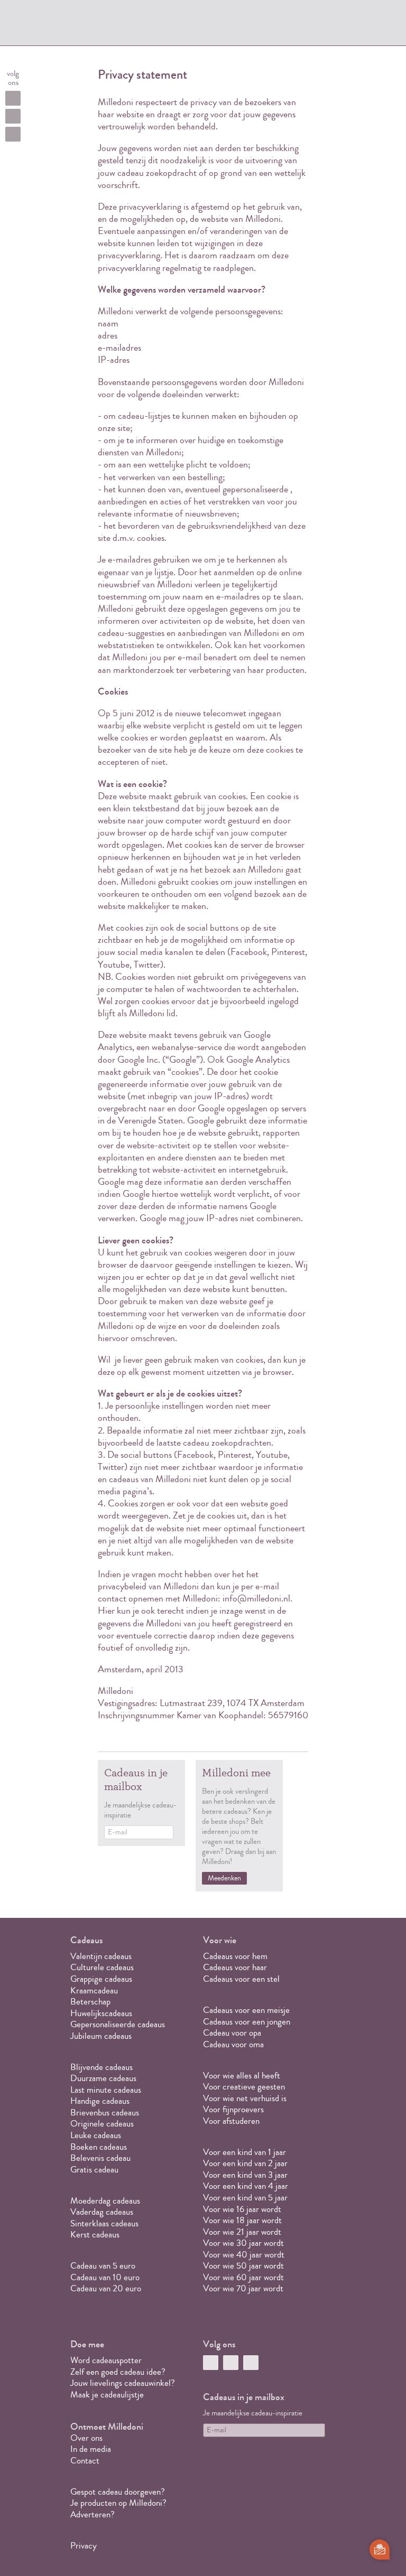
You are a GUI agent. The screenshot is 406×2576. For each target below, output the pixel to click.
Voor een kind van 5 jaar (245, 2198)
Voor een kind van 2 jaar (245, 2163)
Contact (85, 2461)
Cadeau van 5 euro (103, 2266)
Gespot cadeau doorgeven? (118, 2492)
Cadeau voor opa (232, 2033)
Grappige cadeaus (101, 1979)
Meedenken (224, 1878)
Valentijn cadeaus (101, 1956)
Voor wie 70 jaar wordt (243, 2288)
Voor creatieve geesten (244, 2087)
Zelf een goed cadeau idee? (118, 2372)
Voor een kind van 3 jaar (245, 2175)
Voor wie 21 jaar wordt (242, 2232)
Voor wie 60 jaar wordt (243, 2277)
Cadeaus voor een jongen (248, 2022)
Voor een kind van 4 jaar (246, 2186)
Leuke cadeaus (96, 2135)
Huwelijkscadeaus (101, 2013)
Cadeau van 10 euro (105, 2277)
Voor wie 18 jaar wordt (242, 2220)
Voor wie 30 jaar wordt (243, 2243)
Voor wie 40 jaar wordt (244, 2255)
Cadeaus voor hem (235, 1956)
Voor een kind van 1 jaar (244, 2152)
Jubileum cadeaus (101, 2036)
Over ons (86, 2438)
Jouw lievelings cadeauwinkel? (123, 2383)
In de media (91, 2449)
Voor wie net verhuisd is (245, 2098)
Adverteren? (93, 2514)
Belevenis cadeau (100, 2158)
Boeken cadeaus (99, 2147)
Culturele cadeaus (102, 1967)
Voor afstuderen (231, 2121)
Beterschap (90, 2002)
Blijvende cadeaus (101, 2067)
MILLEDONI (105, 24)
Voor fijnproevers (233, 2109)
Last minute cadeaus (106, 2090)
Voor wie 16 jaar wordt (242, 2209)
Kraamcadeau (94, 1990)
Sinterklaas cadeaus (104, 2223)
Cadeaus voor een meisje (246, 2010)
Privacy (84, 2546)
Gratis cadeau (94, 2170)
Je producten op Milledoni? (118, 2503)
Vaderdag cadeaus (102, 2212)
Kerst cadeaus (95, 2235)
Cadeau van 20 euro (106, 2288)
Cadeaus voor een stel (241, 1979)
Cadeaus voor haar (235, 1967)
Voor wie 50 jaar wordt (243, 2266)
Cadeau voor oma (233, 2044)
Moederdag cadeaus (105, 2201)
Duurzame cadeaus (103, 2078)
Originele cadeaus (102, 2124)
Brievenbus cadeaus (105, 2113)
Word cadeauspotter (106, 2360)
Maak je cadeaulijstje (107, 2395)
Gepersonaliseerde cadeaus (118, 2024)
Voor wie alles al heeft (242, 2076)
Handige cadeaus (100, 2101)
